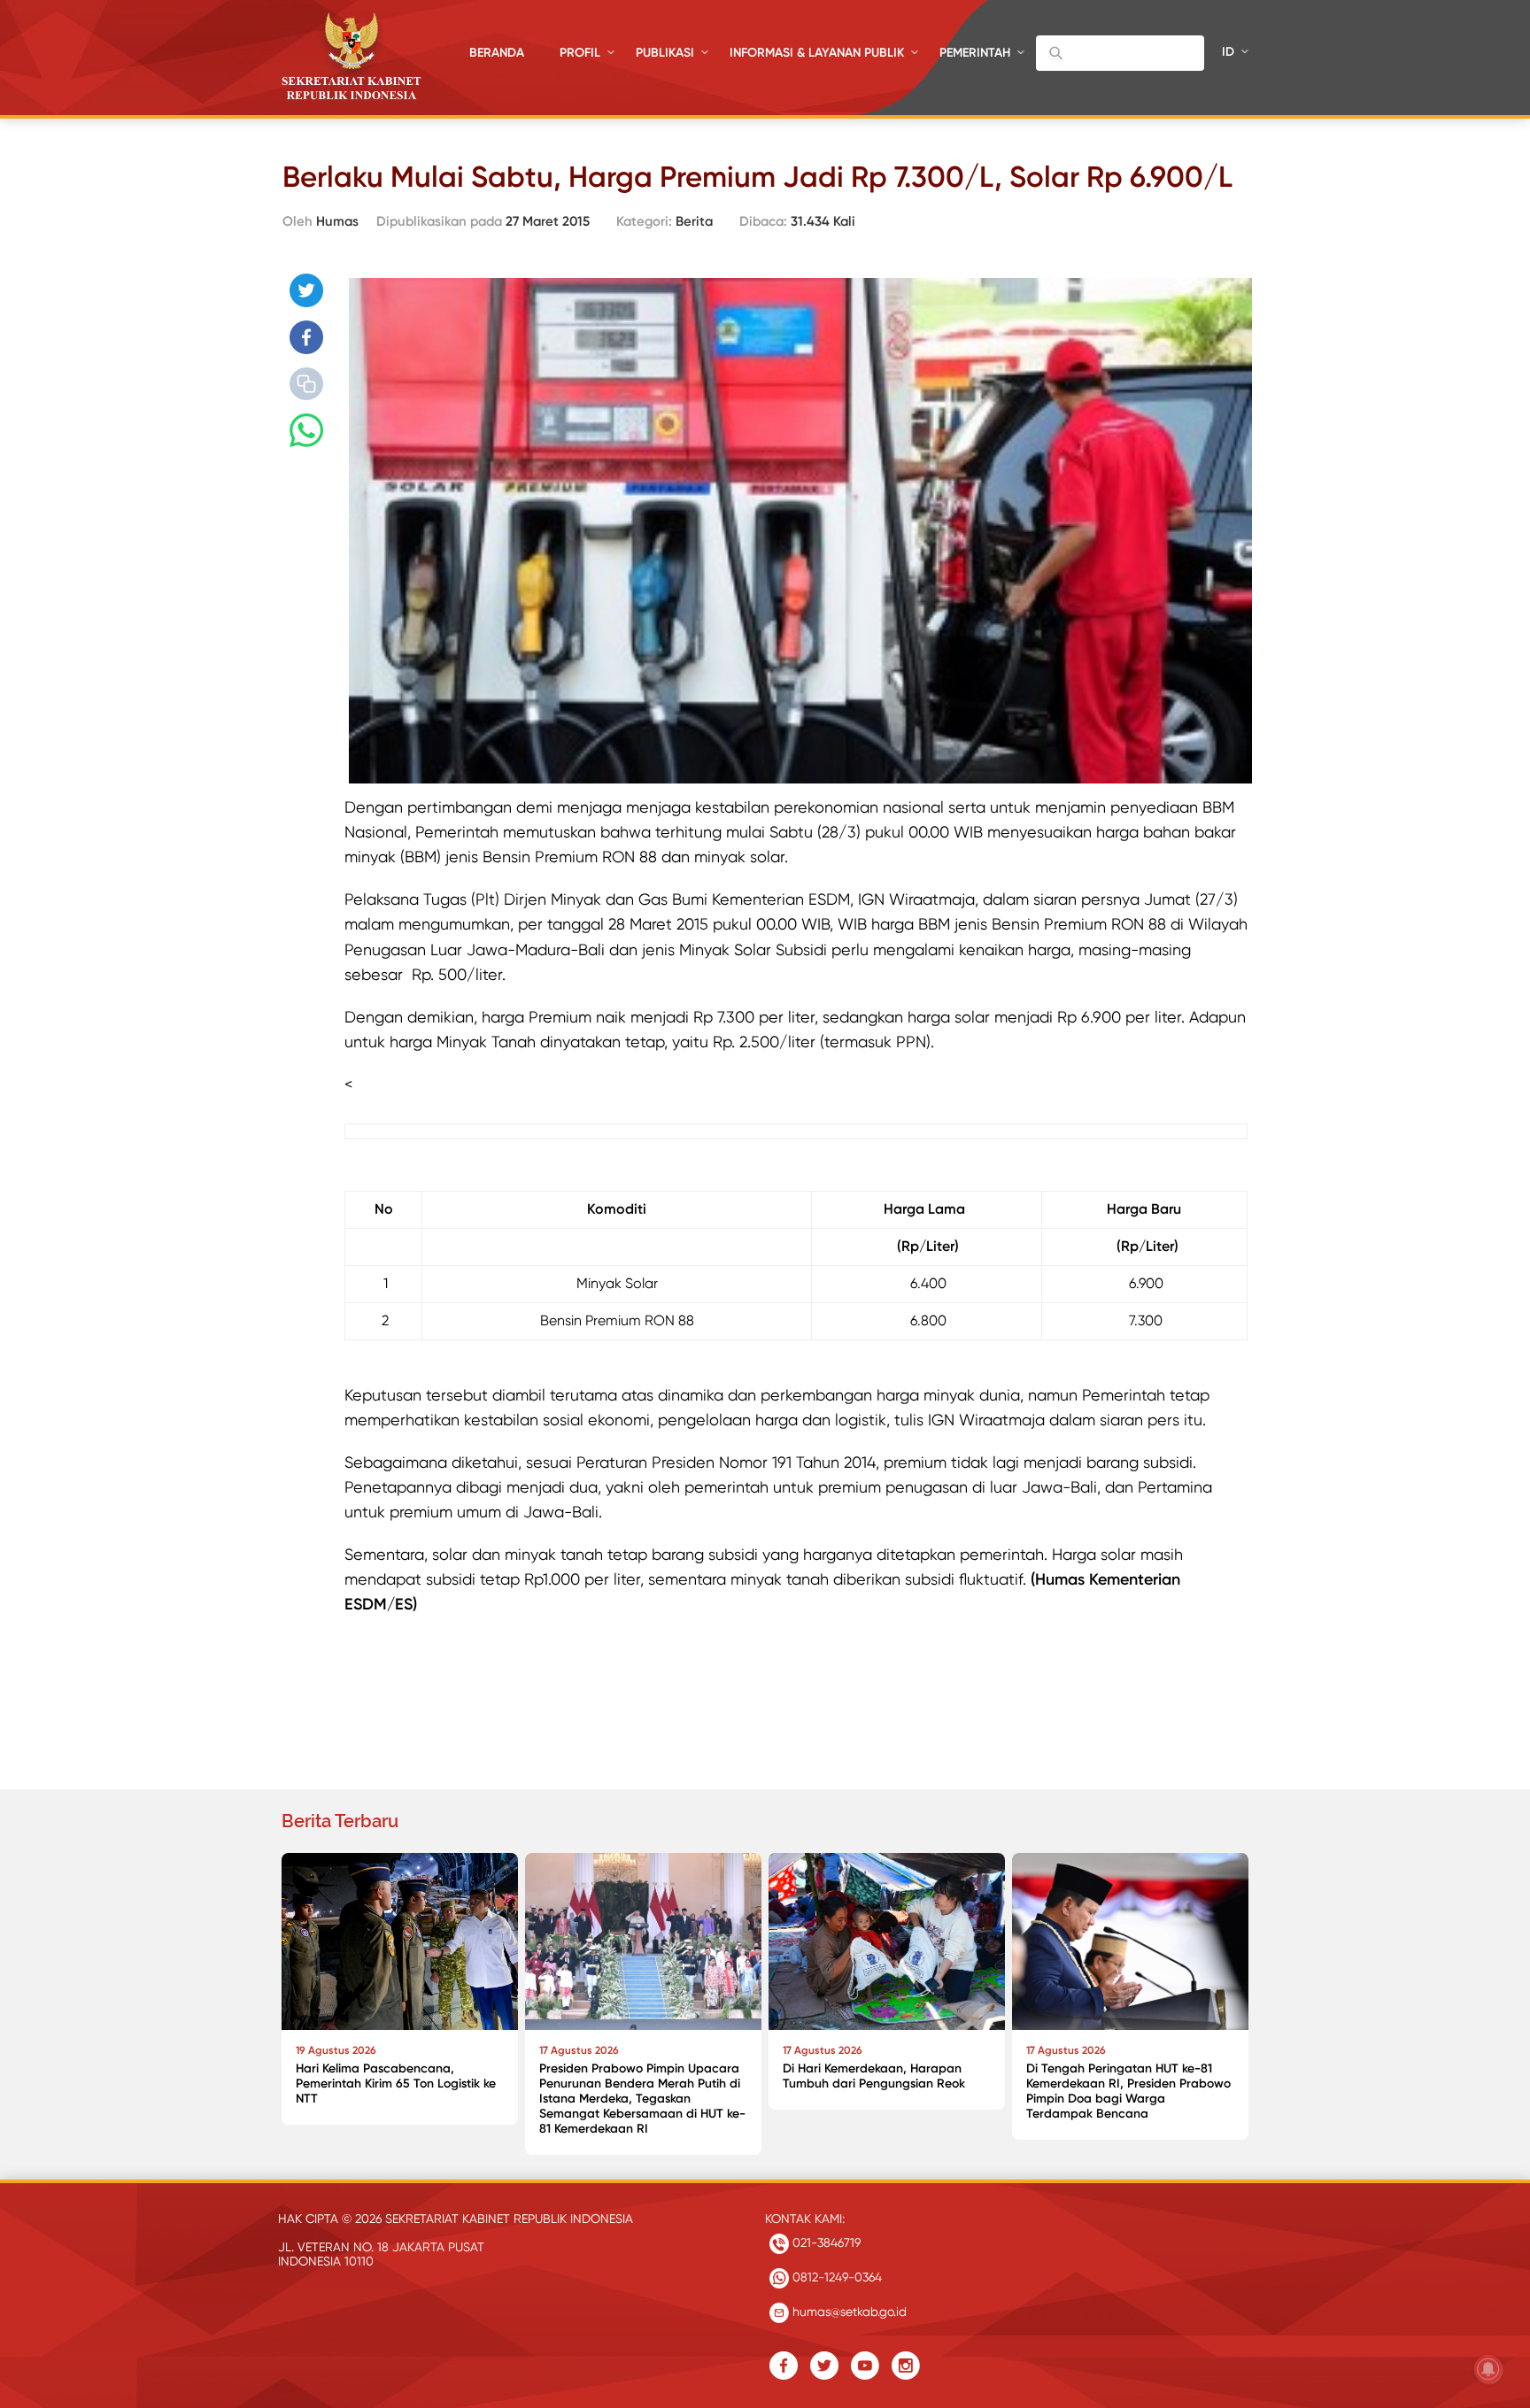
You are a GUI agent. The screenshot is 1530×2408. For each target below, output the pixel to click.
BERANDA (497, 53)
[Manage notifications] (1488, 2369)
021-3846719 (825, 2242)
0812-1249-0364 (835, 2277)
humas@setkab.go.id (848, 2312)
